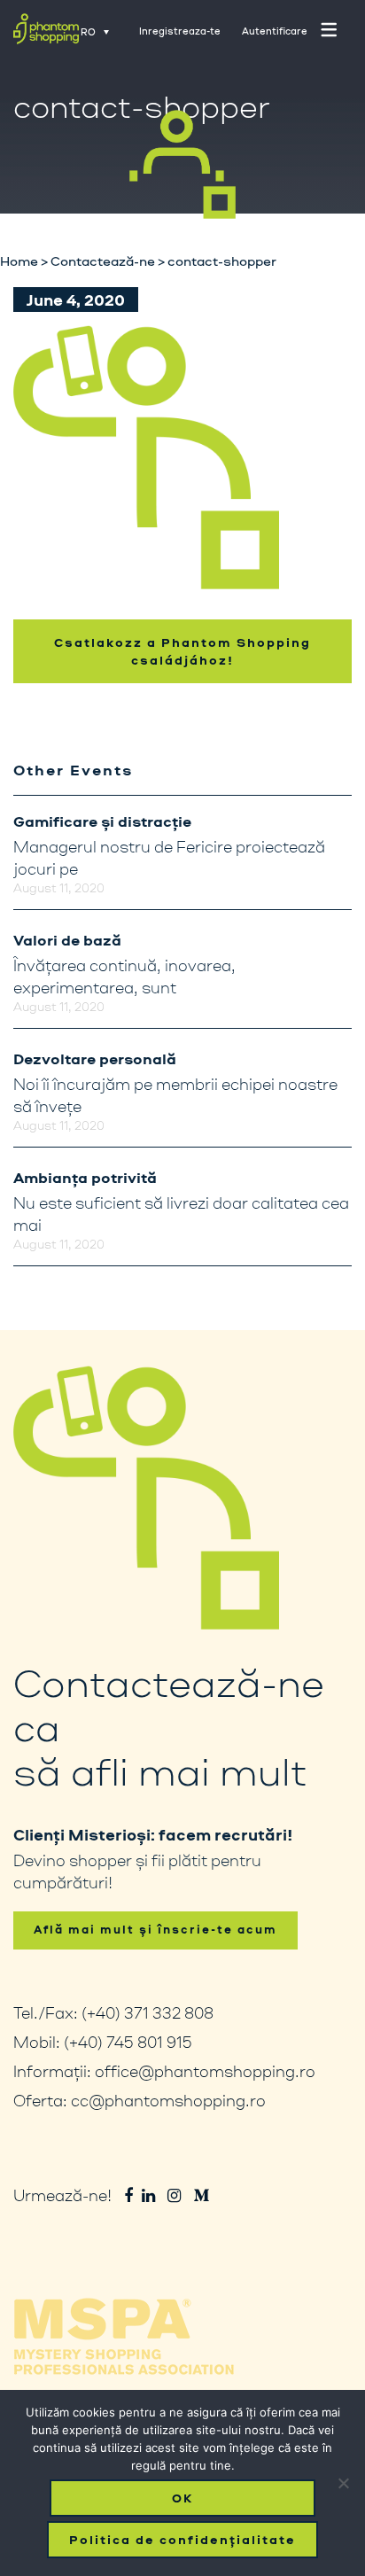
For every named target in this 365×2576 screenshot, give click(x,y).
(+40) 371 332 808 (148, 2012)
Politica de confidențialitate (182, 2540)
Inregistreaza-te (180, 31)
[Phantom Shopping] (46, 33)
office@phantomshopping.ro (205, 2071)
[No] (343, 2483)
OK (182, 2498)
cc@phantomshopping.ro (168, 2100)
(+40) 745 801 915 (128, 2042)
